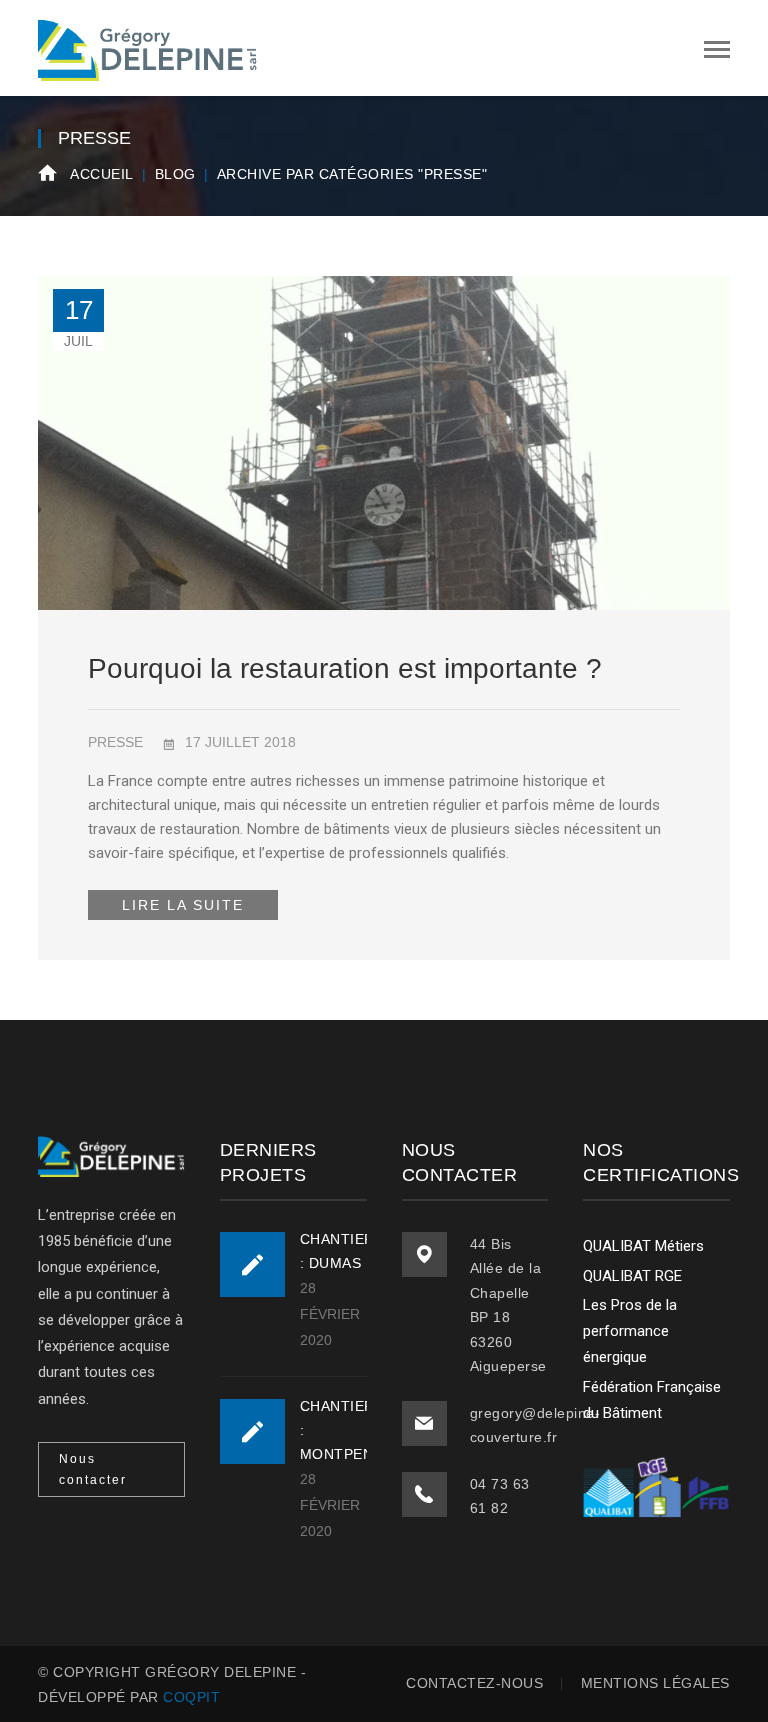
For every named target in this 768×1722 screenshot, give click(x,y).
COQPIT (191, 1697)
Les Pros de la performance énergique (630, 1331)
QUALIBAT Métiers (643, 1246)
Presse (115, 742)
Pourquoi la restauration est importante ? (345, 668)
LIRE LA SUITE (183, 905)
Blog (175, 174)
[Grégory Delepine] (148, 47)
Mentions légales (655, 1683)
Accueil (102, 174)
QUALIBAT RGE (632, 1276)
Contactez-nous (474, 1683)
